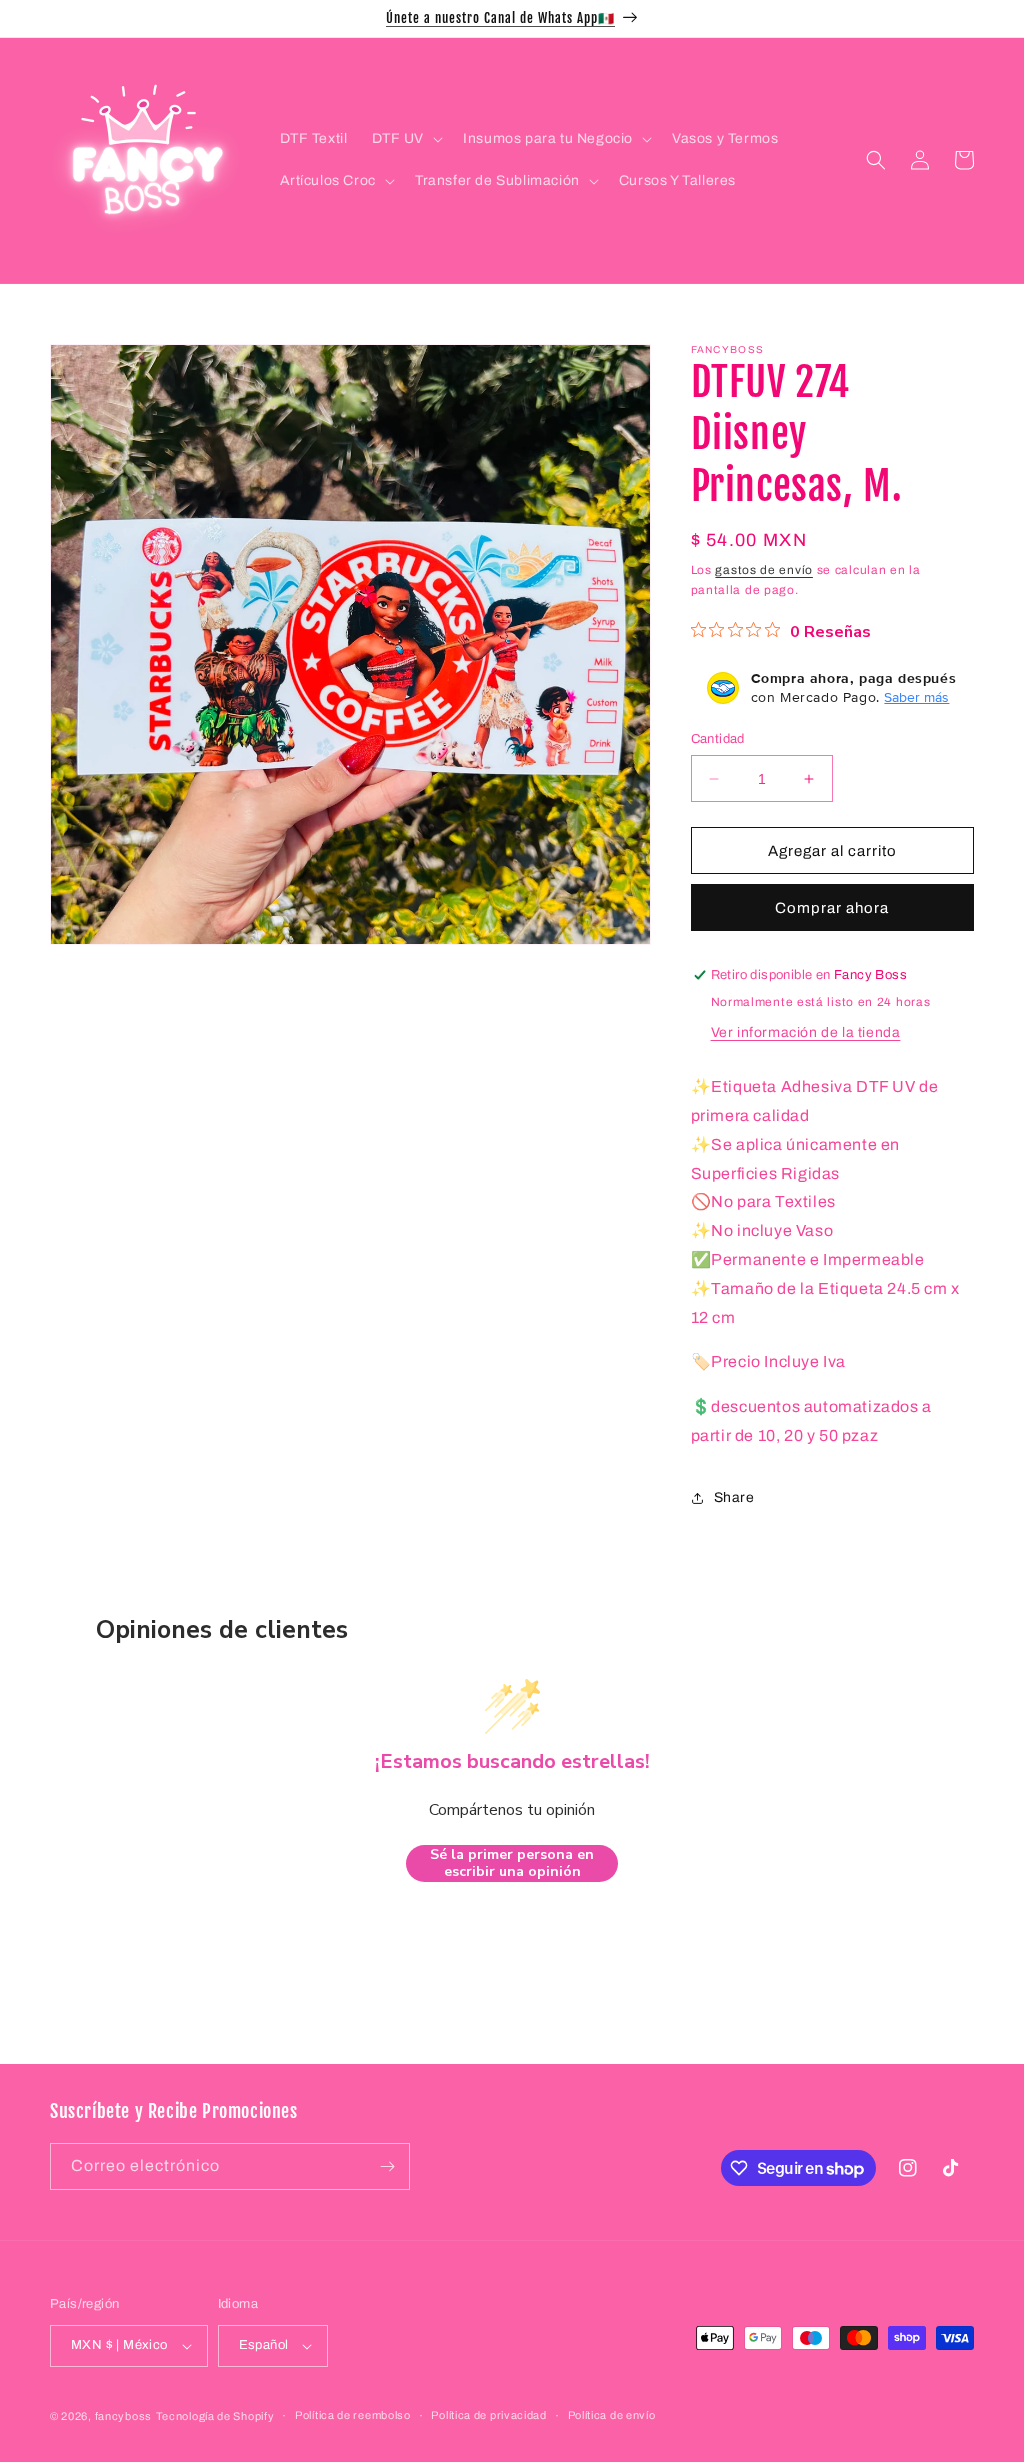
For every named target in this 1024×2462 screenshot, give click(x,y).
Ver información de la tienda (806, 1032)
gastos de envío (764, 570)
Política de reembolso (353, 2415)
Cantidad (718, 739)
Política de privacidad (488, 2415)
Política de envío (612, 2415)
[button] (406, 139)
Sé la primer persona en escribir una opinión (512, 1863)
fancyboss (123, 2416)
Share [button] (734, 1497)
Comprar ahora (832, 908)
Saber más (916, 697)
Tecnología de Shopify (215, 2416)
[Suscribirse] (387, 2166)
